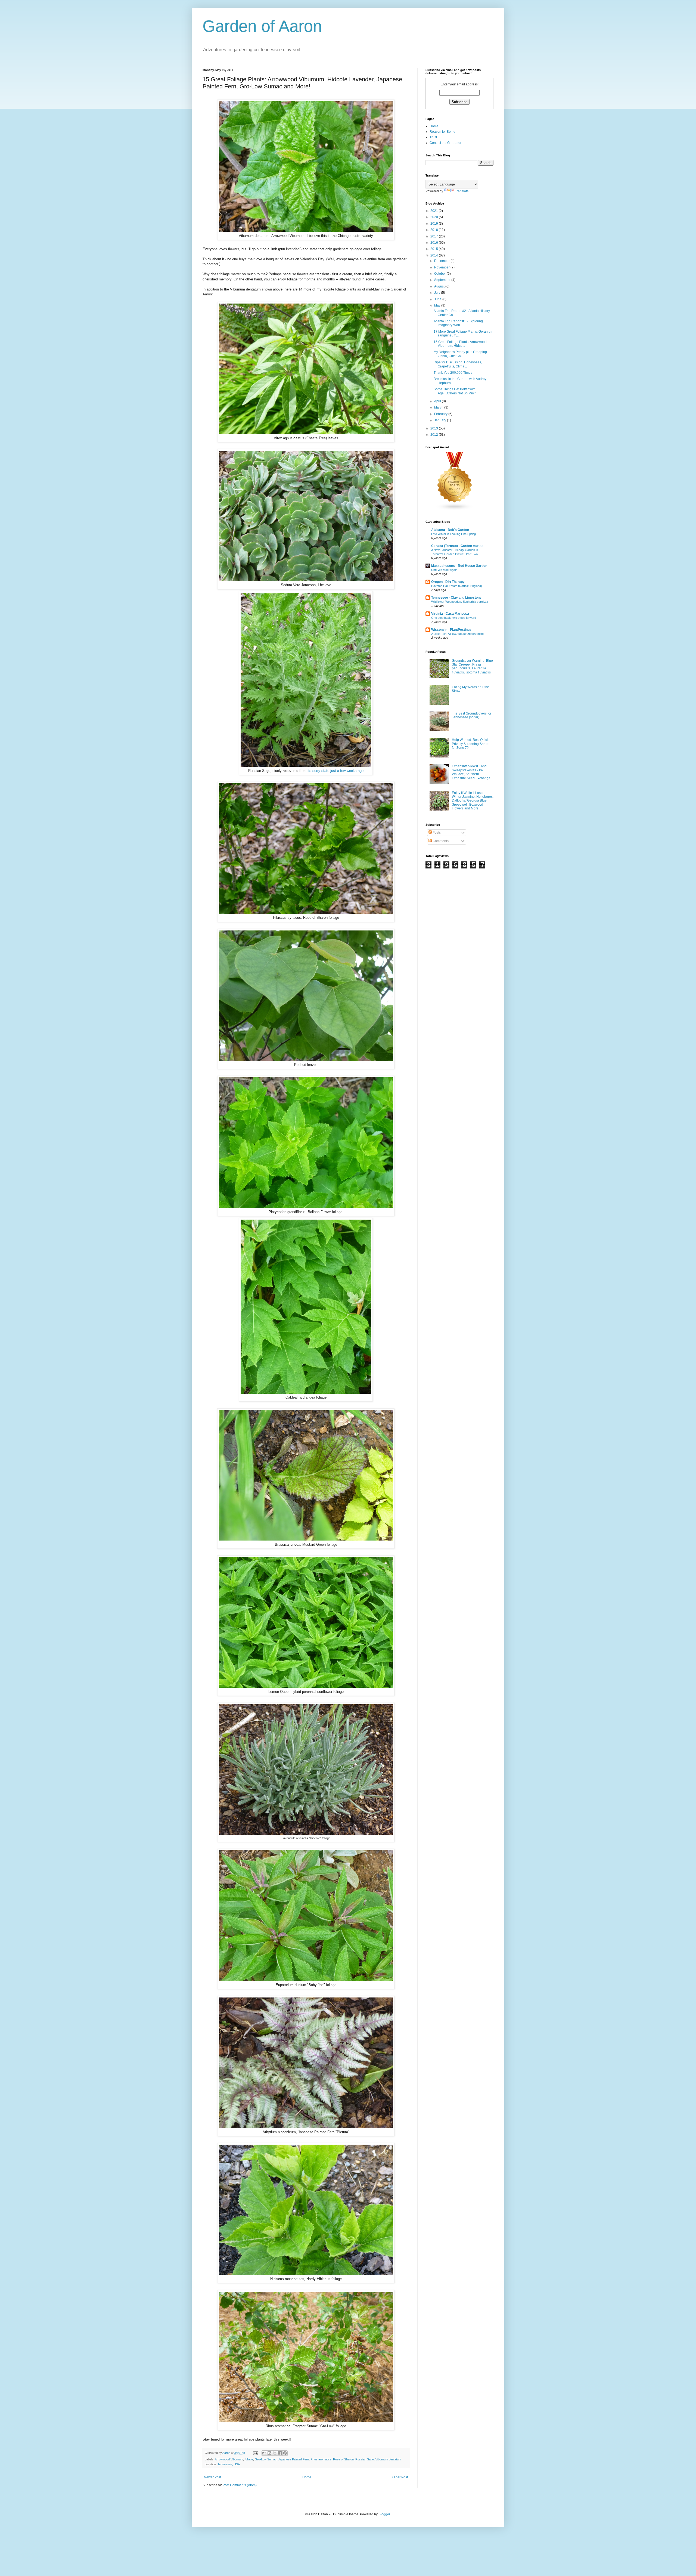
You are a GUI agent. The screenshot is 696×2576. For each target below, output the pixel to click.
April (438, 401)
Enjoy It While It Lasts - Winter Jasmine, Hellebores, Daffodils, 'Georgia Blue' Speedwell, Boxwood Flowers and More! (473, 801)
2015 (435, 249)
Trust (433, 137)
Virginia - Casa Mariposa (450, 614)
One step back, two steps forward (454, 618)
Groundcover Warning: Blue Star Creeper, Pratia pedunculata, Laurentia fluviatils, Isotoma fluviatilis (472, 667)
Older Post (400, 2477)
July (438, 293)
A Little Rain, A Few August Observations (458, 634)
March (439, 407)
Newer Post (212, 2477)
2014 (435, 255)
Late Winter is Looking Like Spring (453, 534)
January (441, 420)
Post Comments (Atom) (240, 2485)
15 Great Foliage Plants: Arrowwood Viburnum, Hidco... (460, 344)
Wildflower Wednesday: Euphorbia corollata (460, 602)
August (440, 286)
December (442, 261)
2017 (435, 236)
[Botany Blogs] (455, 509)
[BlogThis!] (269, 2453)
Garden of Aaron (262, 26)
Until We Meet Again (444, 570)
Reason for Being (442, 132)
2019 (435, 224)
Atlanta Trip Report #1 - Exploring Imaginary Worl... (458, 323)
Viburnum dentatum (388, 2459)
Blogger (384, 2514)
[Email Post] (255, 2453)
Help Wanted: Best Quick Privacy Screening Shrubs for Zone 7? (471, 744)
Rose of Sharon (343, 2459)
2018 (435, 230)
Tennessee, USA (229, 2464)
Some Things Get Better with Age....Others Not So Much (455, 391)
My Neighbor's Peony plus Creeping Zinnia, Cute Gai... (460, 354)
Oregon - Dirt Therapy (448, 582)
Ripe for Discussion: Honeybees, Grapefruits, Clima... (458, 364)
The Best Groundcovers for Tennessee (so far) (472, 715)
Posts (436, 833)
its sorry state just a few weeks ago (335, 771)
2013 (435, 428)
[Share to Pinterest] (285, 2453)
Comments (440, 841)
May (438, 305)
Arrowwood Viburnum (229, 2459)
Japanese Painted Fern (293, 2459)
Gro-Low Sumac (266, 2459)
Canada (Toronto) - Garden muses (457, 546)
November (442, 267)
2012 (435, 435)
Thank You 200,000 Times (453, 373)
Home (307, 2477)
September (443, 280)
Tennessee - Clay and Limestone (456, 598)
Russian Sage (365, 2459)
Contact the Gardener (445, 143)
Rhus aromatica (321, 2459)
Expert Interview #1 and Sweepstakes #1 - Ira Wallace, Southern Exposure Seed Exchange (471, 772)
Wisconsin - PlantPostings (451, 630)
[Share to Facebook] (280, 2453)
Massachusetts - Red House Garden (459, 566)
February (441, 414)
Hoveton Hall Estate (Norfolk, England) (457, 586)
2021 (435, 211)
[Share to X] (275, 2453)
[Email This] (264, 2453)
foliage (249, 2459)
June (438, 299)
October (440, 274)
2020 (435, 217)
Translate (462, 191)
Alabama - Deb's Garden (450, 530)
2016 (435, 243)
